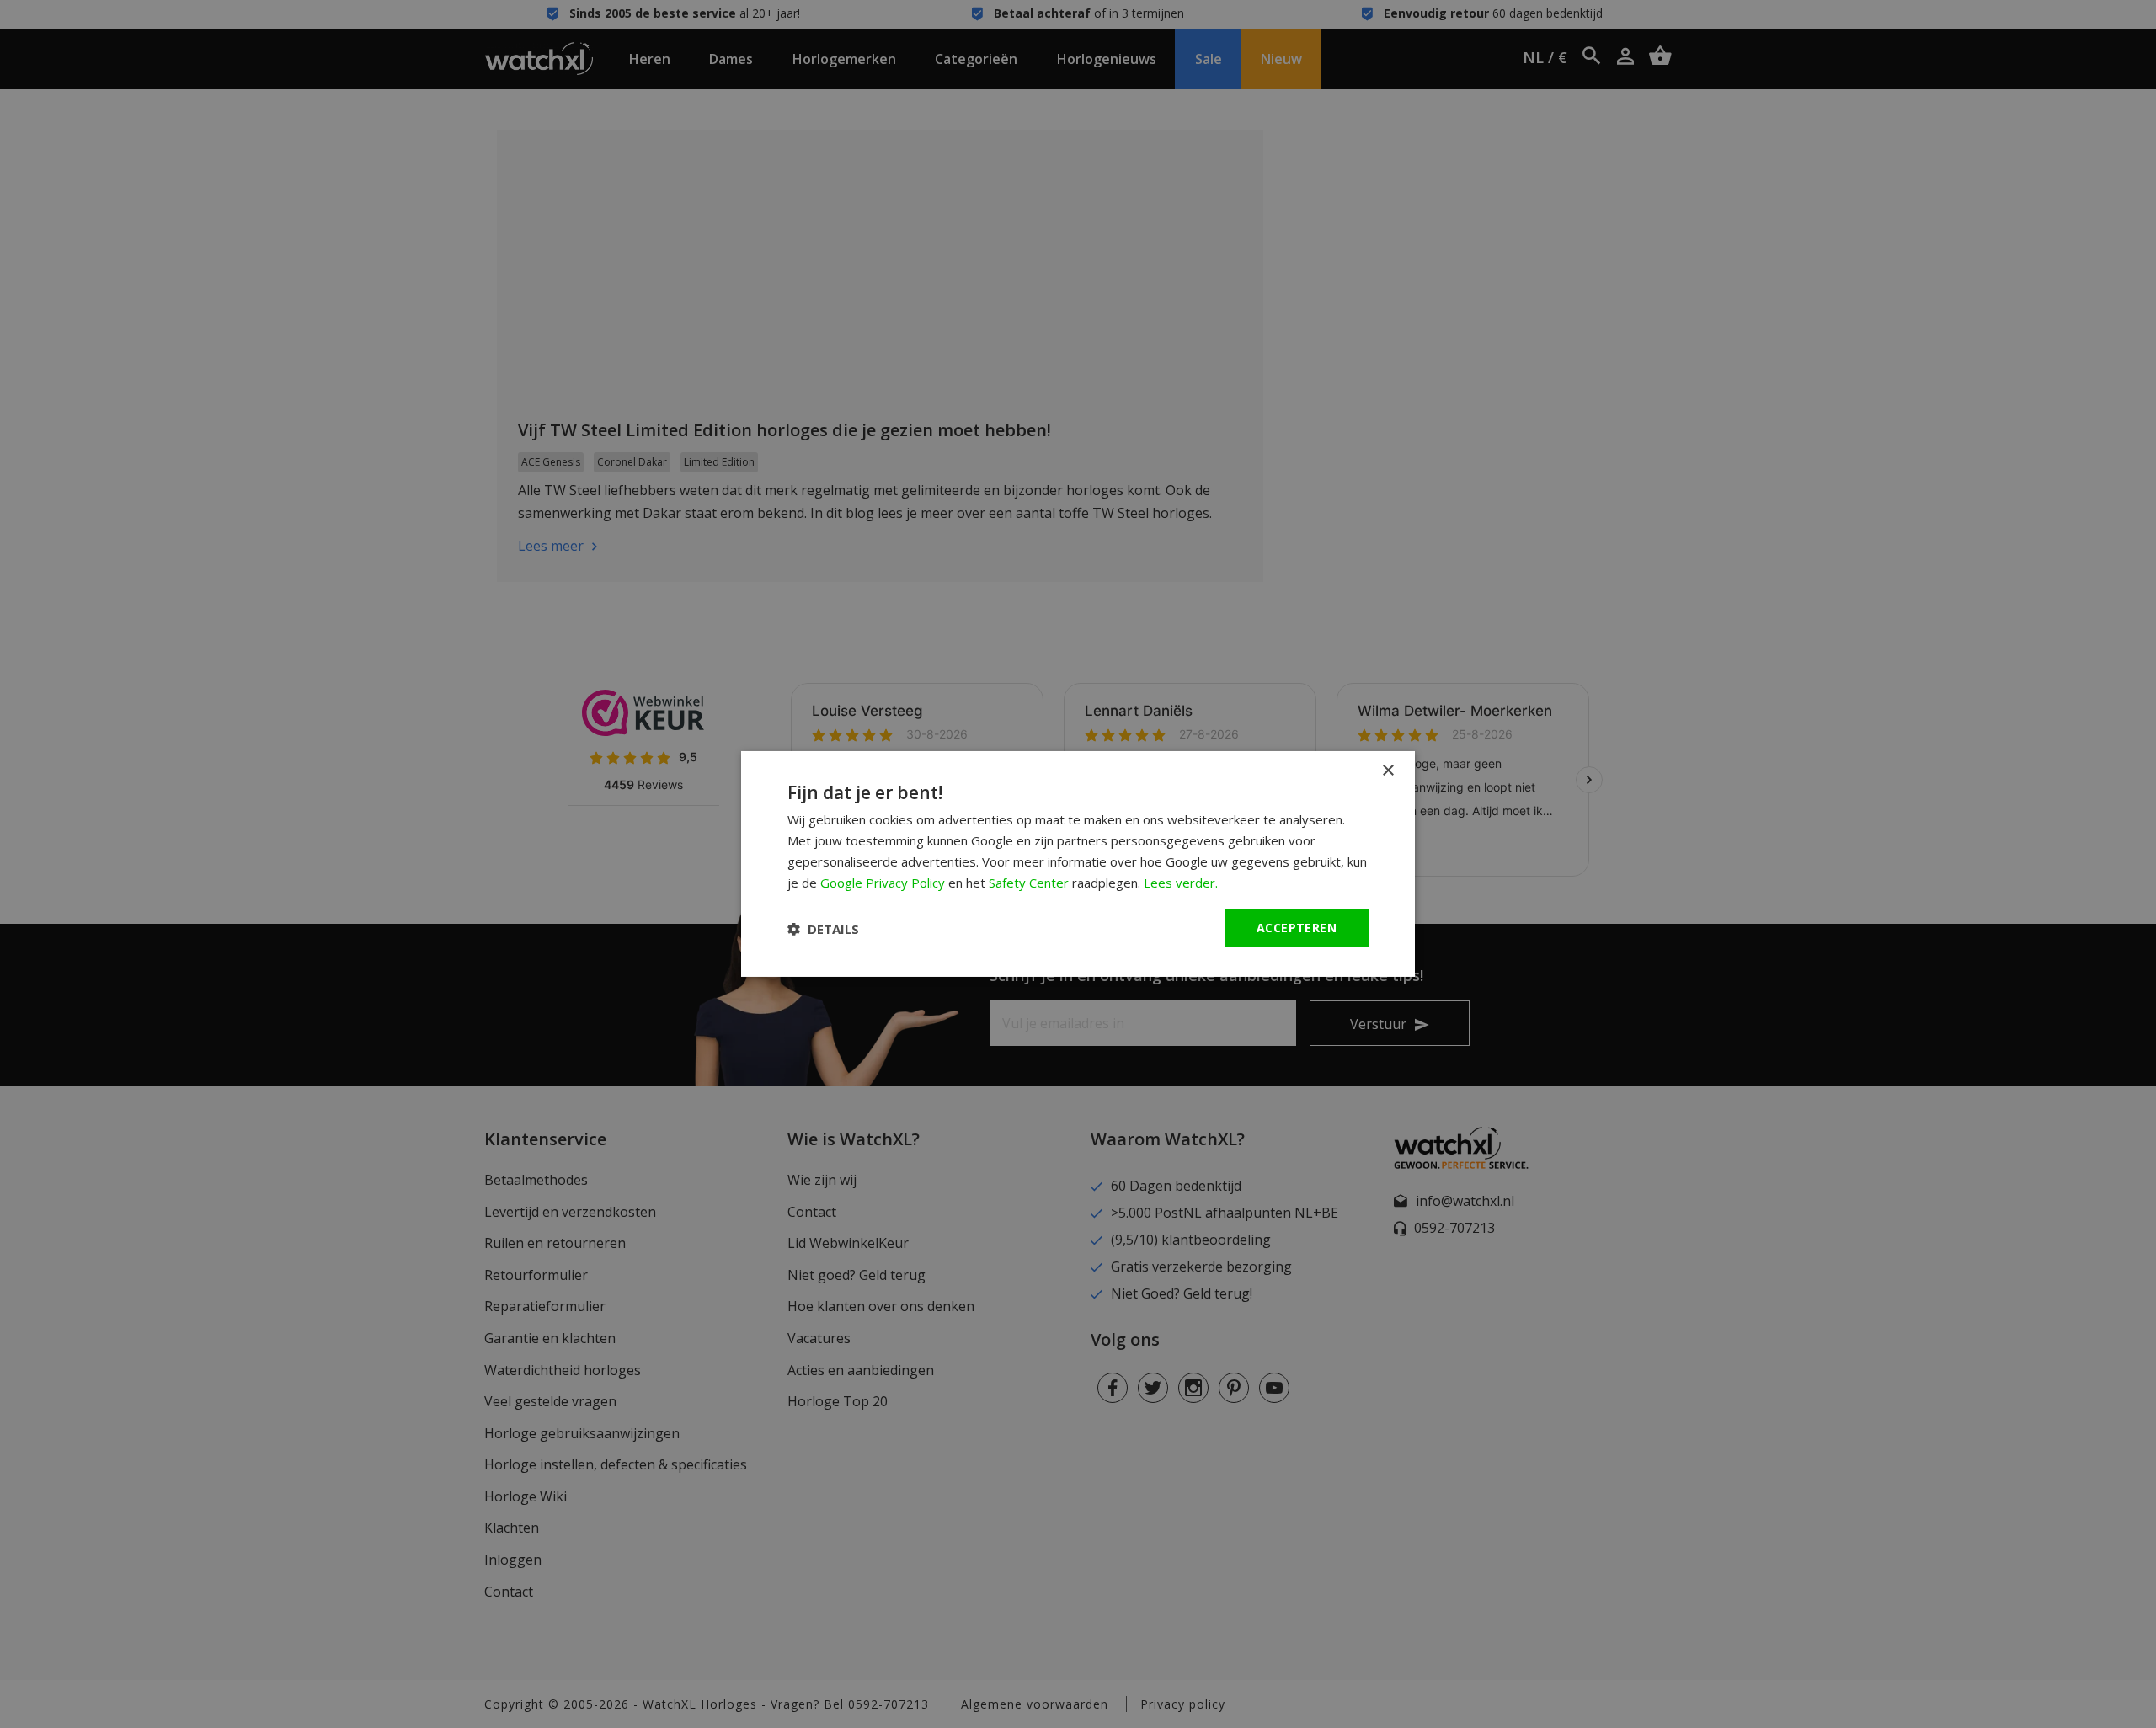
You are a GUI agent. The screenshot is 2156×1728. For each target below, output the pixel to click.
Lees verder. (1181, 883)
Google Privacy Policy (883, 883)
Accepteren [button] (1297, 928)
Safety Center (1029, 883)
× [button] (1388, 771)
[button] (823, 929)
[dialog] (1078, 864)
